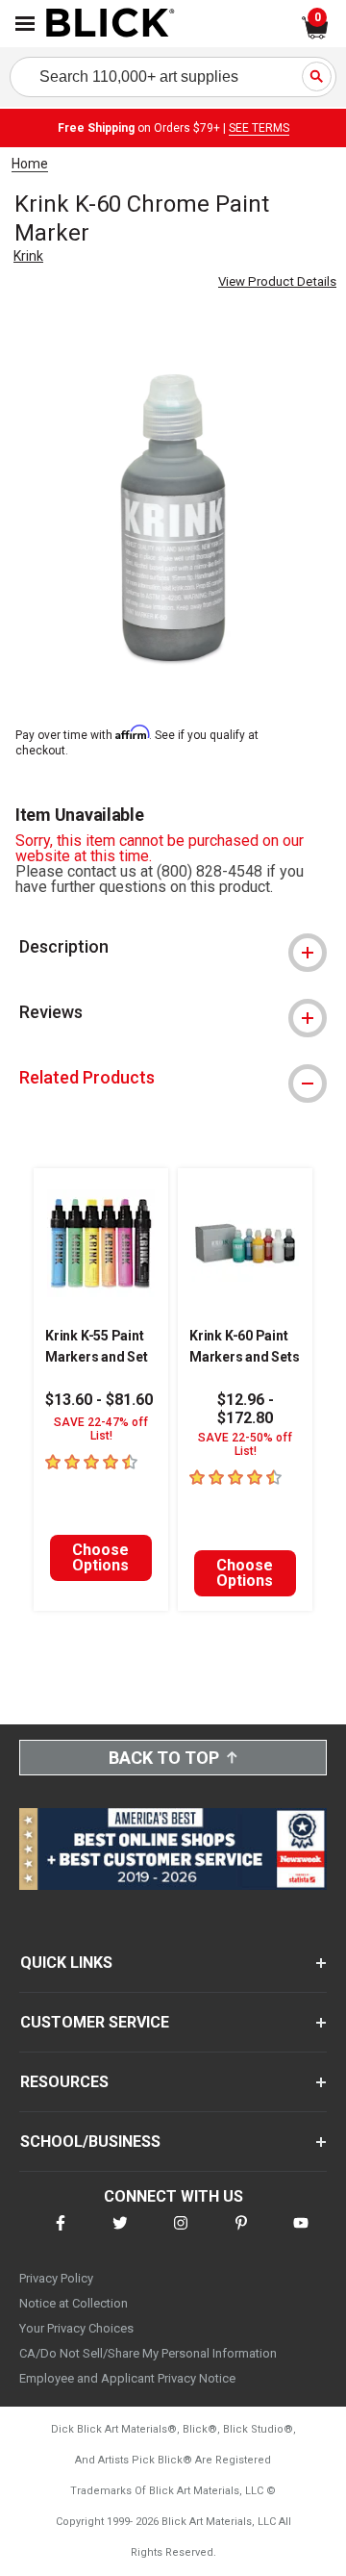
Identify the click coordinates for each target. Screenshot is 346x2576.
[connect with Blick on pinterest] (241, 2235)
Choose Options (100, 1557)
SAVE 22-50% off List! (245, 1444)
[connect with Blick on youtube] (301, 2235)
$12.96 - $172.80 (246, 1409)
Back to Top (164, 1758)
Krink (28, 256)
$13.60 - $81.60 (99, 1400)
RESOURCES (64, 2082)
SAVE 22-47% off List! (101, 1429)
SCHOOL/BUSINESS (90, 2142)
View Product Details (277, 281)
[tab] (173, 947)
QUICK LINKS (66, 1963)
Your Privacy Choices (76, 2328)
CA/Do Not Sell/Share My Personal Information (148, 2353)
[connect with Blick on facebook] (61, 2235)
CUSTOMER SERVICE (95, 2022)
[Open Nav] (25, 24)
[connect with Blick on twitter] (120, 2235)
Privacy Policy (56, 2278)
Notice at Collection (74, 2303)
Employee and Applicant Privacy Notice (127, 2378)
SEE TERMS (259, 128)
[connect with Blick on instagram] (181, 2235)
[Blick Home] (111, 24)
